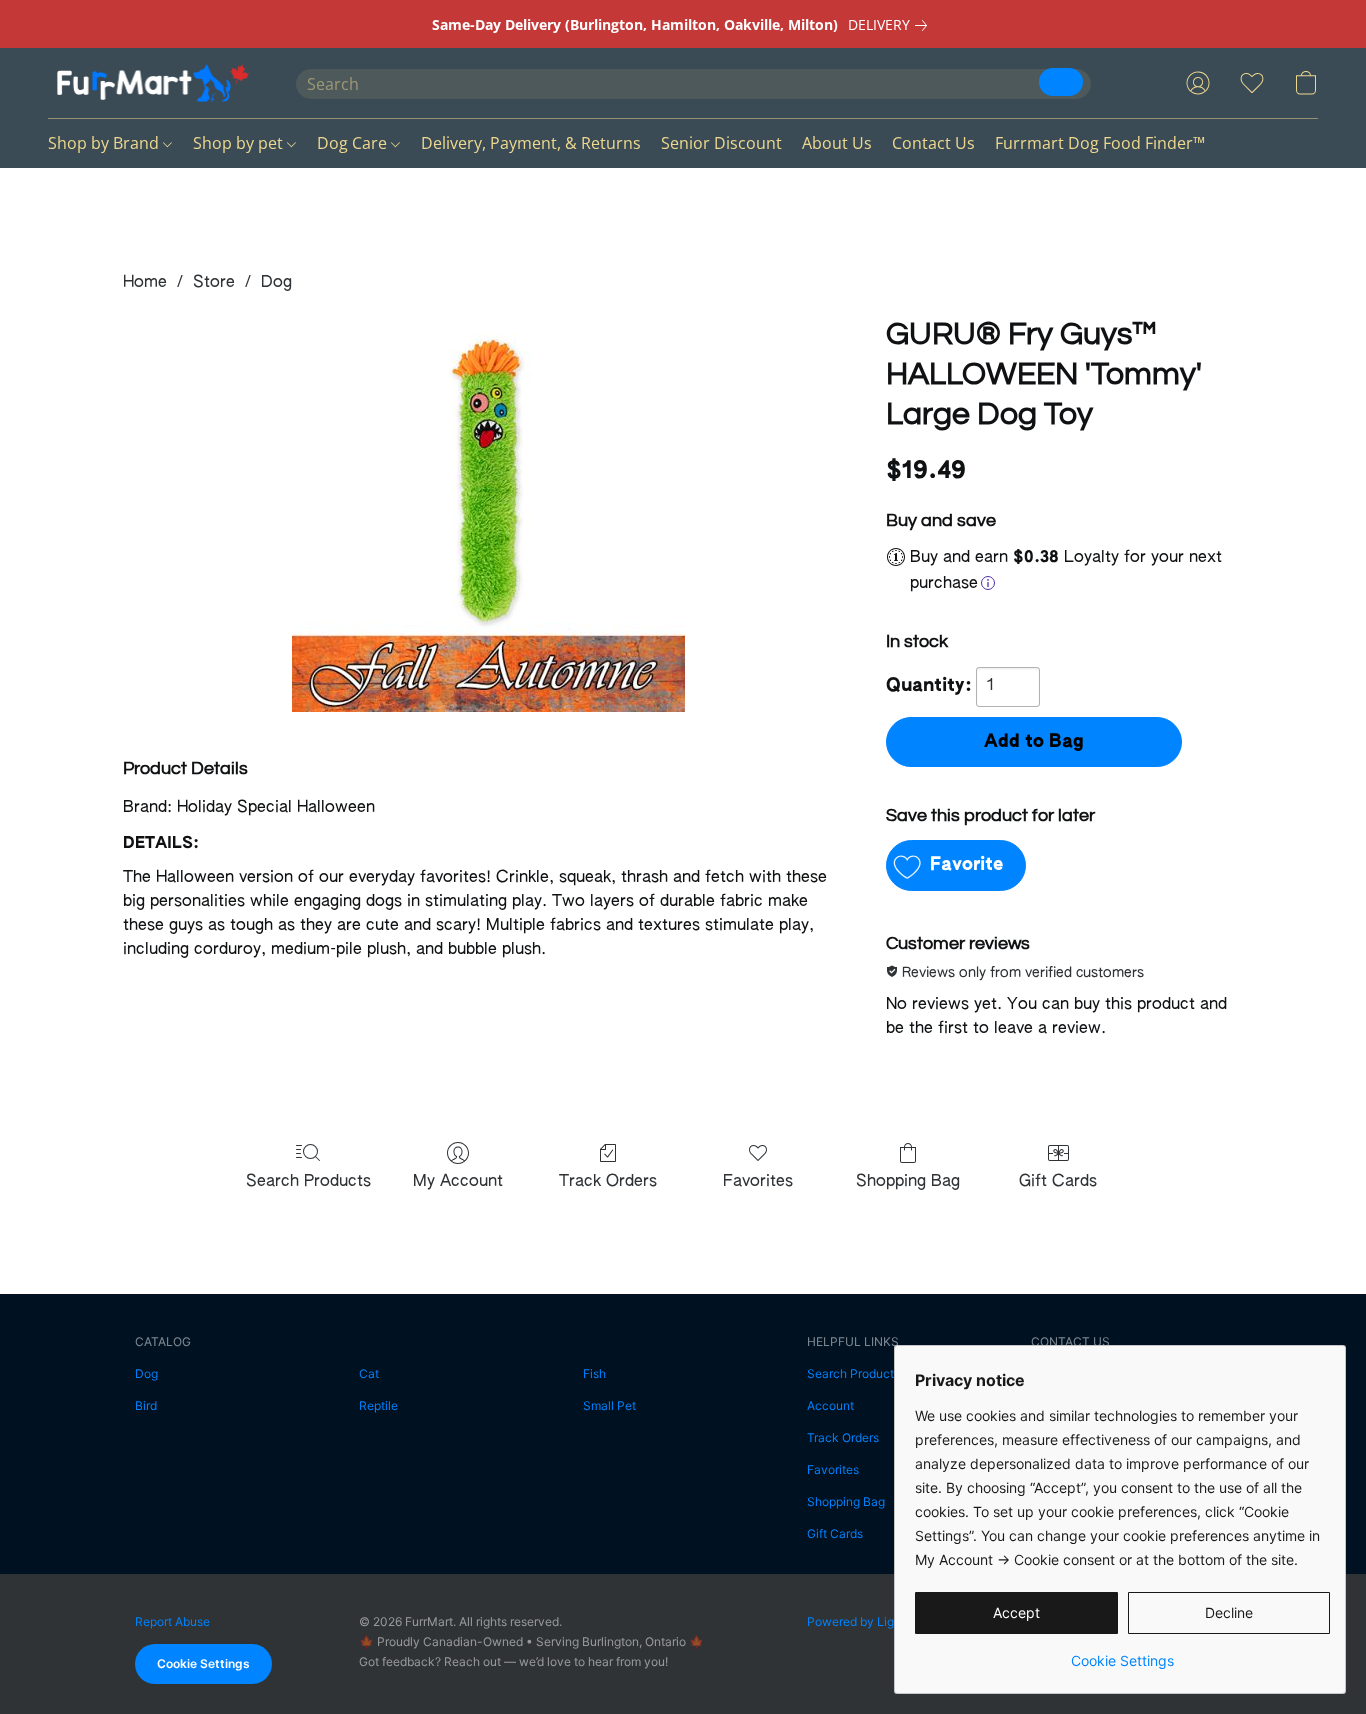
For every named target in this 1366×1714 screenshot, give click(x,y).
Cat (369, 1373)
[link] (891, 25)
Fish (594, 1373)
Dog (276, 283)
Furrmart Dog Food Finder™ (1100, 143)
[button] (152, 83)
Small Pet (609, 1405)
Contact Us (933, 143)
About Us (837, 143)
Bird (146, 1405)
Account (830, 1405)
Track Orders (608, 1182)
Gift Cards (1058, 1182)
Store (214, 283)
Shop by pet (240, 143)
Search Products (308, 1182)
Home (145, 283)
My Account (458, 1182)
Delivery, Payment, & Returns (531, 143)
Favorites (758, 1182)
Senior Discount (721, 143)
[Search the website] (1061, 82)
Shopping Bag (908, 1182)
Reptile (378, 1405)
